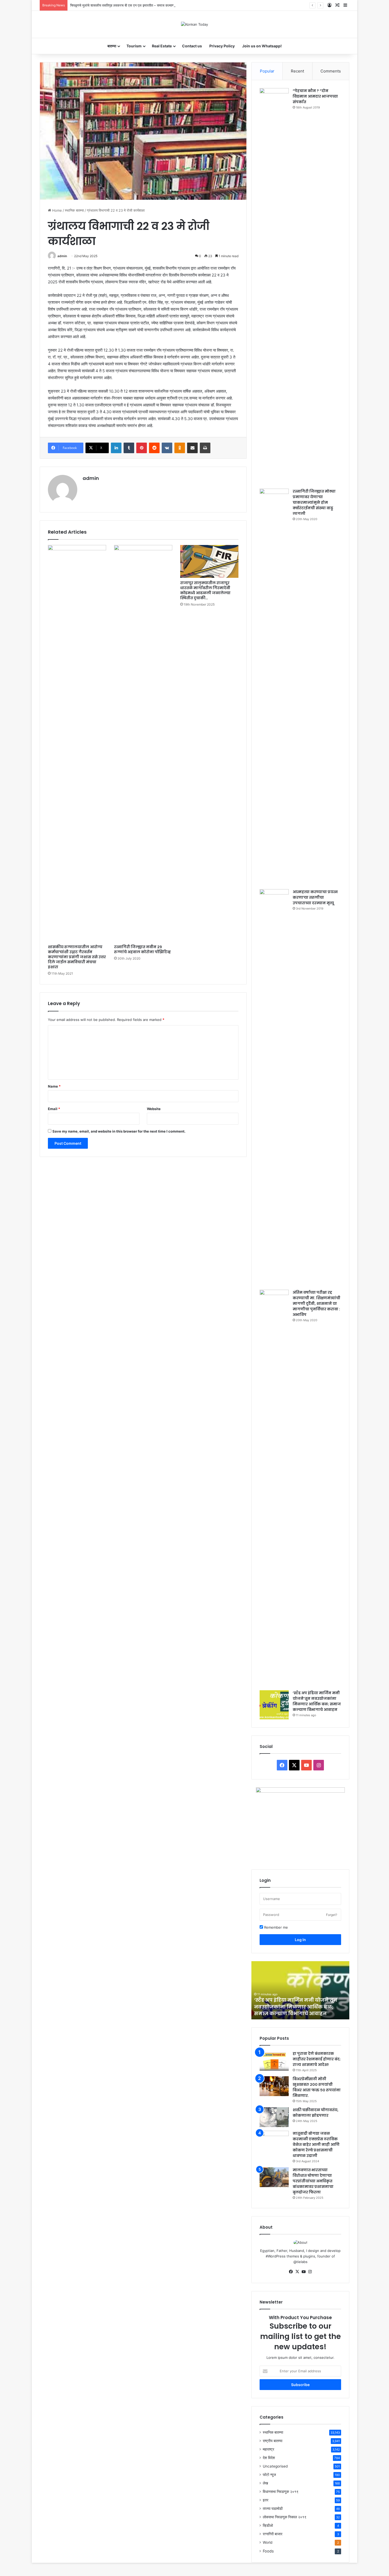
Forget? (332, 1915)
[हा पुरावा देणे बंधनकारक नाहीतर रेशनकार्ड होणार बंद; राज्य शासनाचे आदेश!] (274, 2061)
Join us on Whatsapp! (262, 46)
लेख (265, 2483)
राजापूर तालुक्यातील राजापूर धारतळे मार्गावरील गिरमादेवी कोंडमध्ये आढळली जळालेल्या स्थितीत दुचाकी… (205, 590)
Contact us (192, 46)
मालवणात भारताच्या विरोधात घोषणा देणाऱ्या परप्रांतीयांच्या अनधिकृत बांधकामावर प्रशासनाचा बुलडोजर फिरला (313, 2181)
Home (56, 210)
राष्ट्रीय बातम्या (273, 2441)
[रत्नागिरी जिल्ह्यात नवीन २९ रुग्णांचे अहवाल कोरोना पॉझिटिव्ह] (143, 743)
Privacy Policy (222, 46)
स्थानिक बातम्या (74, 210)
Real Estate (162, 46)
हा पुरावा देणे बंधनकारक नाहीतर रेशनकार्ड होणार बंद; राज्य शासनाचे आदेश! (317, 2059)
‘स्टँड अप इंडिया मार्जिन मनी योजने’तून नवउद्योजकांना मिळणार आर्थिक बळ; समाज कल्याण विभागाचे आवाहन (317, 1701)
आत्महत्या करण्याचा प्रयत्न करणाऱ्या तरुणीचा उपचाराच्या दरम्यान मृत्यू (315, 897)
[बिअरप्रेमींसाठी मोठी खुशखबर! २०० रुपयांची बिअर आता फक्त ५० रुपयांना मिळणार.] (274, 2086)
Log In (300, 1940)
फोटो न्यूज (269, 2475)
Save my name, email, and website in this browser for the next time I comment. (119, 1131)
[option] (300, 1990)
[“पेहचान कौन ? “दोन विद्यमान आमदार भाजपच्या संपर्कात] (274, 287)
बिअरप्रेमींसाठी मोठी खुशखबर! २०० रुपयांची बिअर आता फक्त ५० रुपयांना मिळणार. (317, 2087)
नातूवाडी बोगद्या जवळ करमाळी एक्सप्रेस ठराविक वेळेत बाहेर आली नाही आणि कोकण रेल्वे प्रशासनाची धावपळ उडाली (316, 2145)
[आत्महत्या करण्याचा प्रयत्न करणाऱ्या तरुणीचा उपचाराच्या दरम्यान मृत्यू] (274, 1088)
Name (54, 1086)
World (268, 2542)
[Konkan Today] (195, 24)
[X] (297, 2272)
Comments (331, 71)
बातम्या (112, 46)
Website (154, 1109)
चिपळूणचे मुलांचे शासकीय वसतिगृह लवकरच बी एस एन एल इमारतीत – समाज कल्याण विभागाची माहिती (132, 5)
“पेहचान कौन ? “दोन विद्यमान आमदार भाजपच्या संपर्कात (315, 96)
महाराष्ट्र (268, 2449)
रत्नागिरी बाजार (273, 2534)
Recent (297, 71)
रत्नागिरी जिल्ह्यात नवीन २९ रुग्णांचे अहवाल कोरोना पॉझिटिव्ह (142, 949)
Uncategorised (275, 2466)
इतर (266, 2500)
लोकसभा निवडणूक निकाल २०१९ (285, 2517)
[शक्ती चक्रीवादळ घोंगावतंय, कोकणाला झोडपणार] (274, 2117)
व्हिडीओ (268, 2525)
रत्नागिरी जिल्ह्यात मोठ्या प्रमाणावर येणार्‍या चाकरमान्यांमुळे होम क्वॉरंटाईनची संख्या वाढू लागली (314, 502)
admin (62, 256)
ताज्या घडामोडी (273, 2509)
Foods (268, 2551)
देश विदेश (269, 2458)
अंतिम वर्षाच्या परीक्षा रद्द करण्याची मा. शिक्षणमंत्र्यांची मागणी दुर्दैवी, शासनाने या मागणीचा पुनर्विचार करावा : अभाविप (316, 1303)
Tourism (134, 46)
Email (54, 1109)
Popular (267, 71)
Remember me (275, 1927)
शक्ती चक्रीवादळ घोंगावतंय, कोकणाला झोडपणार (316, 2113)
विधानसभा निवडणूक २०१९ (281, 2492)
